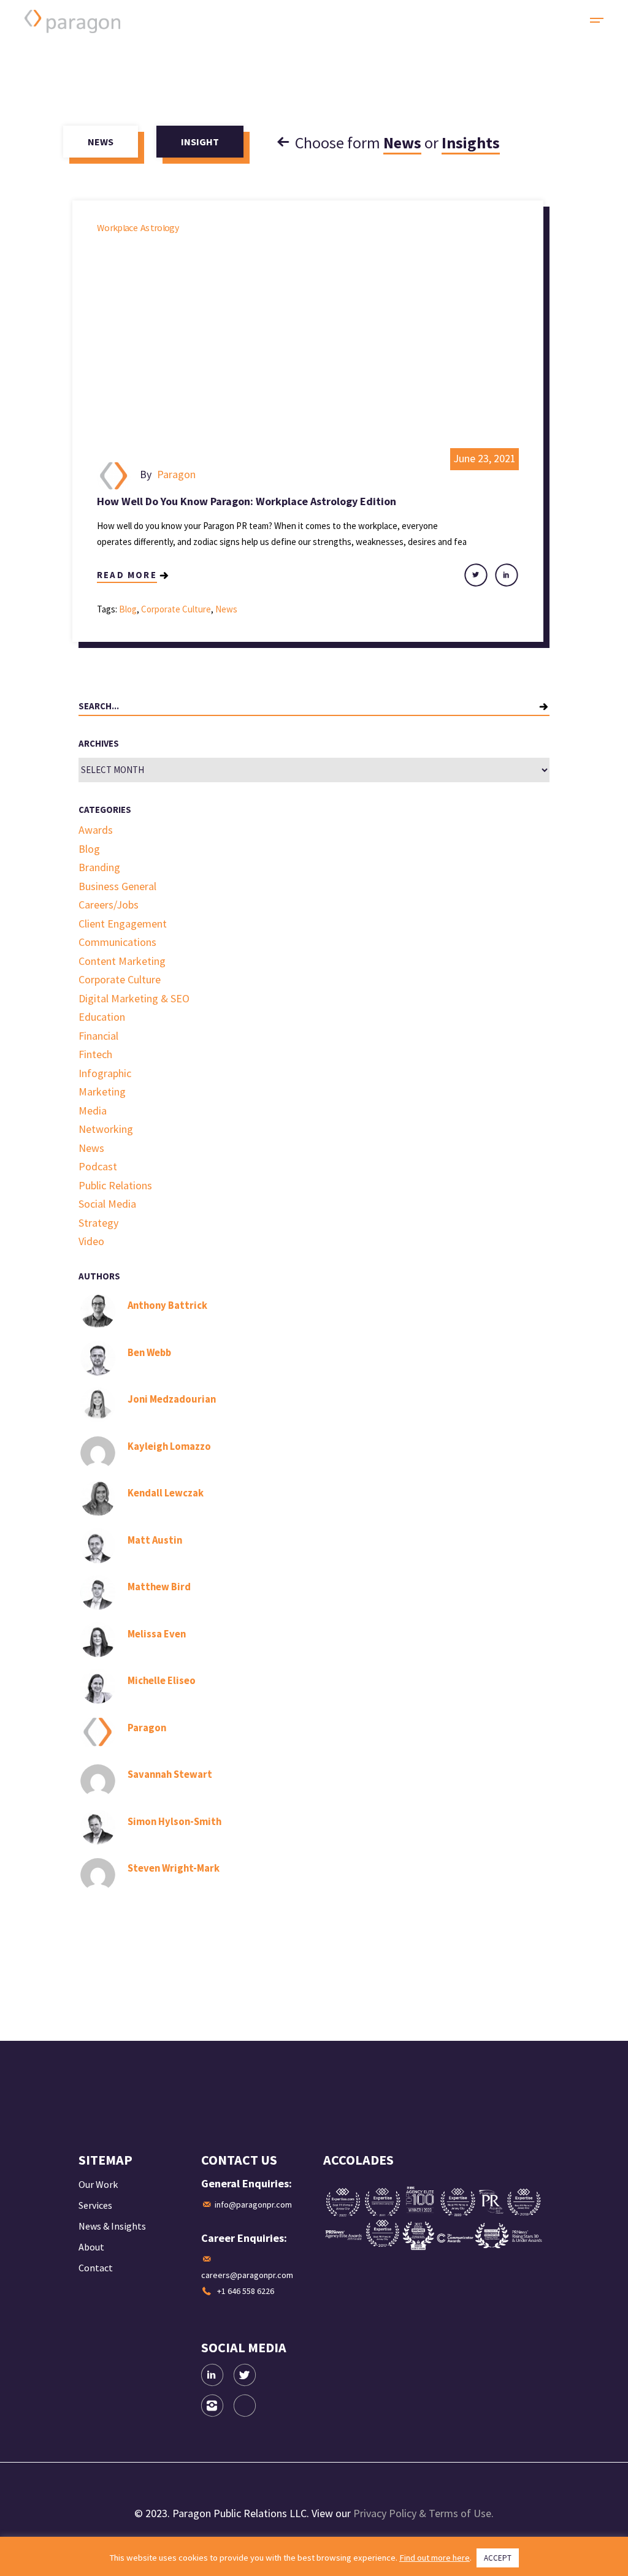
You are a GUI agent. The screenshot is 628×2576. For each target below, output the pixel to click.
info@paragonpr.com (253, 2204)
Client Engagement (123, 924)
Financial (98, 1036)
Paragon (176, 474)
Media (93, 1111)
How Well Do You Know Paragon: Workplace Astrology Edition (247, 501)
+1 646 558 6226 (246, 2291)
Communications (117, 942)
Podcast (98, 1166)
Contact (96, 2268)
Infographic (105, 1073)
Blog (128, 609)
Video (91, 1241)
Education (102, 1017)
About (91, 2247)
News (402, 143)
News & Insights (112, 2226)
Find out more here (435, 2558)
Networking (106, 1129)
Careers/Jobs (109, 905)
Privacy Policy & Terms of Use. (423, 2513)
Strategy (98, 1223)
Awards (96, 830)
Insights (471, 143)
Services (95, 2205)
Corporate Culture (176, 609)
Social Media (107, 1204)
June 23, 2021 (484, 458)
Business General (117, 886)
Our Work (98, 2184)
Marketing (102, 1092)
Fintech (95, 1054)
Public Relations (115, 1185)
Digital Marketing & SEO (134, 998)
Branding (99, 867)
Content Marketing (122, 961)
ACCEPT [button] (498, 2558)
